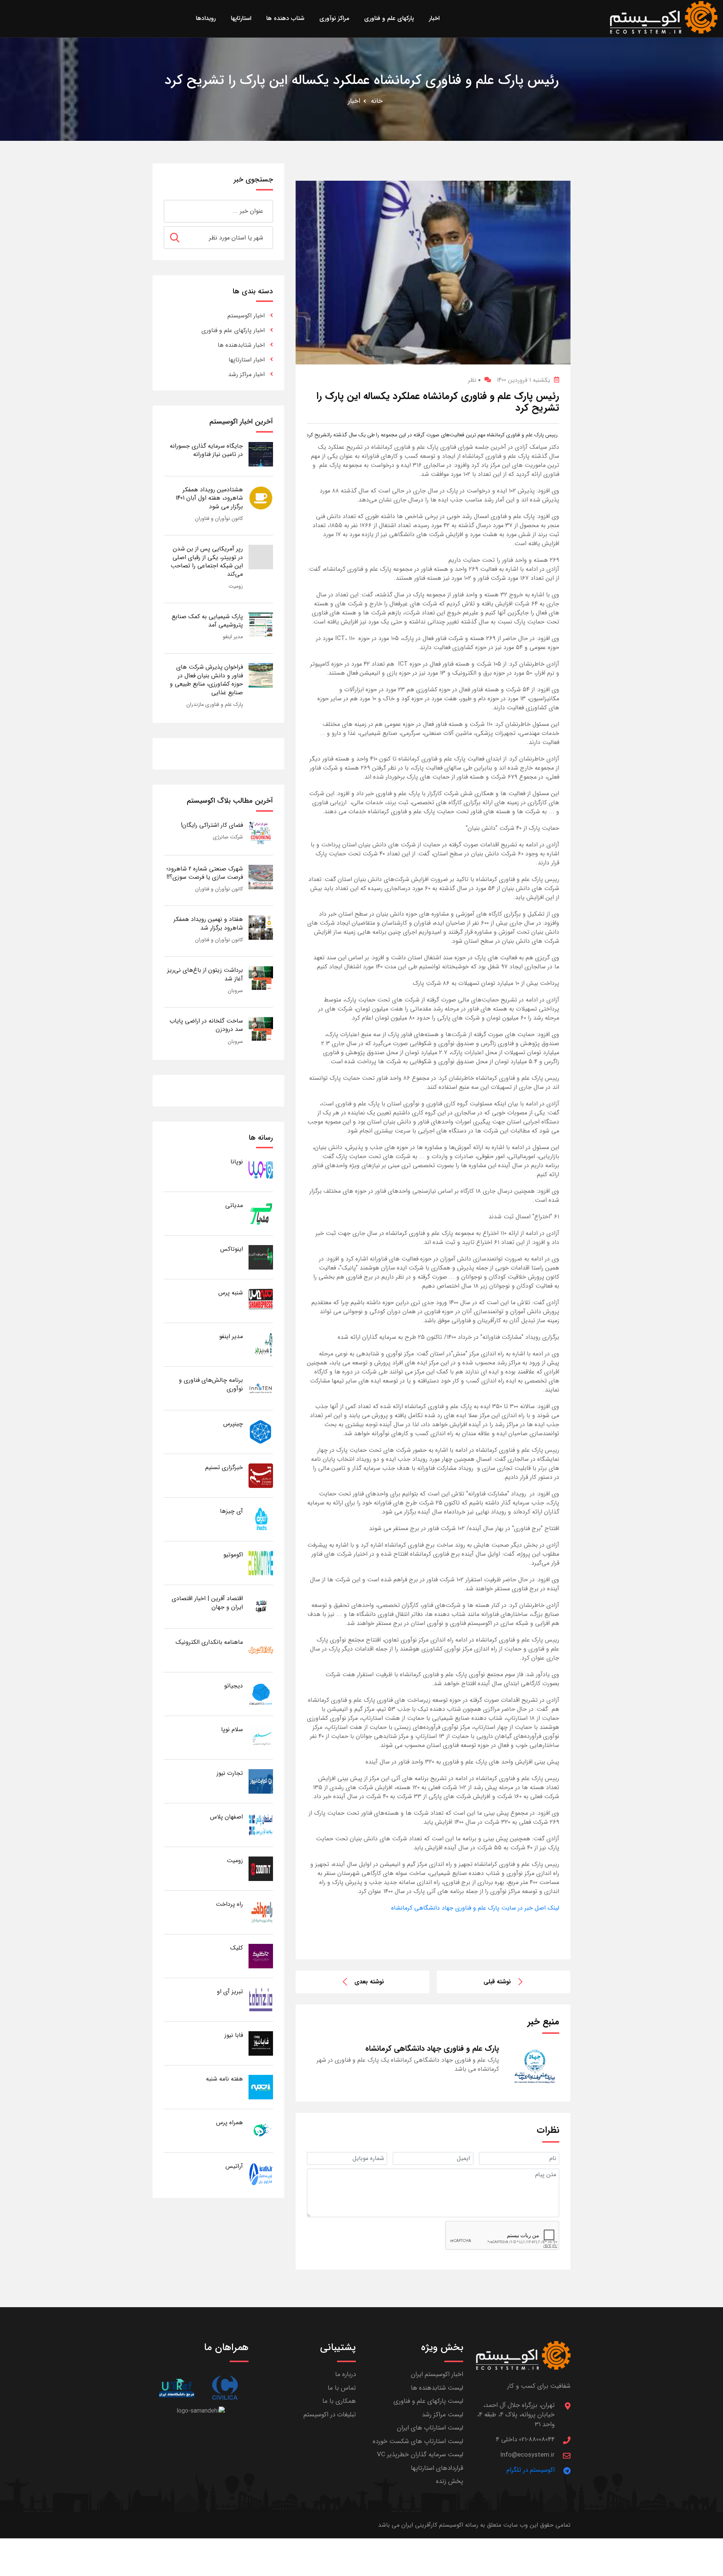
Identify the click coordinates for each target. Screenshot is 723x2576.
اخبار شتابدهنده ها (241, 345)
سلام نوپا (232, 1729)
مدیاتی (234, 1205)
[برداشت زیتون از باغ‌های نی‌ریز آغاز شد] (261, 978)
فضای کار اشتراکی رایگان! (212, 825)
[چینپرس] (261, 1432)
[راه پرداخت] (261, 1912)
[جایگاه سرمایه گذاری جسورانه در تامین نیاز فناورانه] (261, 454)
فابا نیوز (234, 2035)
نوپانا (237, 1162)
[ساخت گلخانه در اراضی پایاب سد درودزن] (261, 1029)
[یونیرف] (176, 2388)
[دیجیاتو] (261, 1694)
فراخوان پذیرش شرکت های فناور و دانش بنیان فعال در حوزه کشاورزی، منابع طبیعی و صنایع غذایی (206, 680)
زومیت (236, 586)
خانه (377, 101)
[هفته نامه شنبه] (261, 2087)
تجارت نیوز (230, 1773)
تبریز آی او (230, 1991)
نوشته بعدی (369, 1982)
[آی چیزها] (261, 1519)
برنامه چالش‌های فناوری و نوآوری (211, 1384)
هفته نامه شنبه (224, 2079)
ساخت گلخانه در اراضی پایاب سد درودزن (206, 1025)
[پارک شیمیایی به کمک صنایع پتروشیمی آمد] (261, 624)
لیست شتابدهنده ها (437, 2388)
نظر (474, 380)
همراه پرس (230, 2123)
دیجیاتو (233, 1686)
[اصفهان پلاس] (261, 1825)
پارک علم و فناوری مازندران (215, 704)
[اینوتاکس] (261, 1257)
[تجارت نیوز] (261, 1781)
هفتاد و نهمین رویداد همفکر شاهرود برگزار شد (208, 923)
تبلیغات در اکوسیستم (330, 2415)
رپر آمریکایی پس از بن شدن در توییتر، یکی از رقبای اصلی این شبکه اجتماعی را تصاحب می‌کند (207, 561)
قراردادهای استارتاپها (437, 2468)
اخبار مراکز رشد (246, 374)
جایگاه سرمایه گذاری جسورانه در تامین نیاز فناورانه (206, 450)
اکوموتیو (233, 1555)
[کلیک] (261, 1956)
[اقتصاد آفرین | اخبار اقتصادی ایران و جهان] (261, 1606)
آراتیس (234, 2166)
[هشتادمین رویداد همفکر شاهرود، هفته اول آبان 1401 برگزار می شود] (261, 498)
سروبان (235, 991)
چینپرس (233, 1424)
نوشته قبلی (497, 1982)
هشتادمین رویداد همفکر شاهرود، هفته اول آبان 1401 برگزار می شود (209, 498)
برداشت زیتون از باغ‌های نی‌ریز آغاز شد (205, 974)
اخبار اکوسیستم (246, 316)
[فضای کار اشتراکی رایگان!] (261, 833)
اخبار (354, 101)
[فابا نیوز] (261, 2043)
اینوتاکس (232, 1249)
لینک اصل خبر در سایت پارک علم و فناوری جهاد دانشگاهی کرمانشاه (475, 1908)
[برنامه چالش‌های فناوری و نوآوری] (261, 1388)
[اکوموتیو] (261, 1563)
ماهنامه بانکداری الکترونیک (209, 1642)
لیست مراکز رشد (442, 2415)
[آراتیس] (261, 2174)
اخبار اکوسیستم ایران (437, 2374)
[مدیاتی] (261, 1213)
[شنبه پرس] (261, 1301)
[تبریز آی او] (261, 1999)
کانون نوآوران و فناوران (219, 518)
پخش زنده (450, 2481)
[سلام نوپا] (261, 1737)
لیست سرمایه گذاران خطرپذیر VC (420, 2455)
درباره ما (345, 2374)
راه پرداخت (229, 1904)
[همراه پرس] (261, 2130)
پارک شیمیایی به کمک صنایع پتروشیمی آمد (207, 621)
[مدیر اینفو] (261, 1344)
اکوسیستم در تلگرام (531, 2470)
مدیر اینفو (233, 637)
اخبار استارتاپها (247, 360)
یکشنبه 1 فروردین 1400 (523, 380)
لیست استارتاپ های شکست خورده (418, 2441)
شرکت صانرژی (228, 837)
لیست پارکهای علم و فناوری (428, 2401)
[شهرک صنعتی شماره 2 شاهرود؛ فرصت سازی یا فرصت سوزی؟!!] (261, 877)
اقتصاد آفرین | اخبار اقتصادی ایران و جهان (207, 1603)
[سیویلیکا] (225, 2388)
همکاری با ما (339, 2401)
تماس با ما (342, 2388)
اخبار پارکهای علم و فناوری (233, 330)
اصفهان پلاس (227, 1817)
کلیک (236, 1948)
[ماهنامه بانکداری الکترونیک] (261, 1650)
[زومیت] (261, 1868)
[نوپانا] (261, 1170)
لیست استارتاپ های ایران (430, 2428)
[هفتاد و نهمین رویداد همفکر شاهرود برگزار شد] (261, 927)
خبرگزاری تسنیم (224, 1467)
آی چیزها (231, 1511)
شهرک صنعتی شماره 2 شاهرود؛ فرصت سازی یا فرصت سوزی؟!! (205, 873)
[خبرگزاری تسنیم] (261, 1475)
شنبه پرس (231, 1293)
